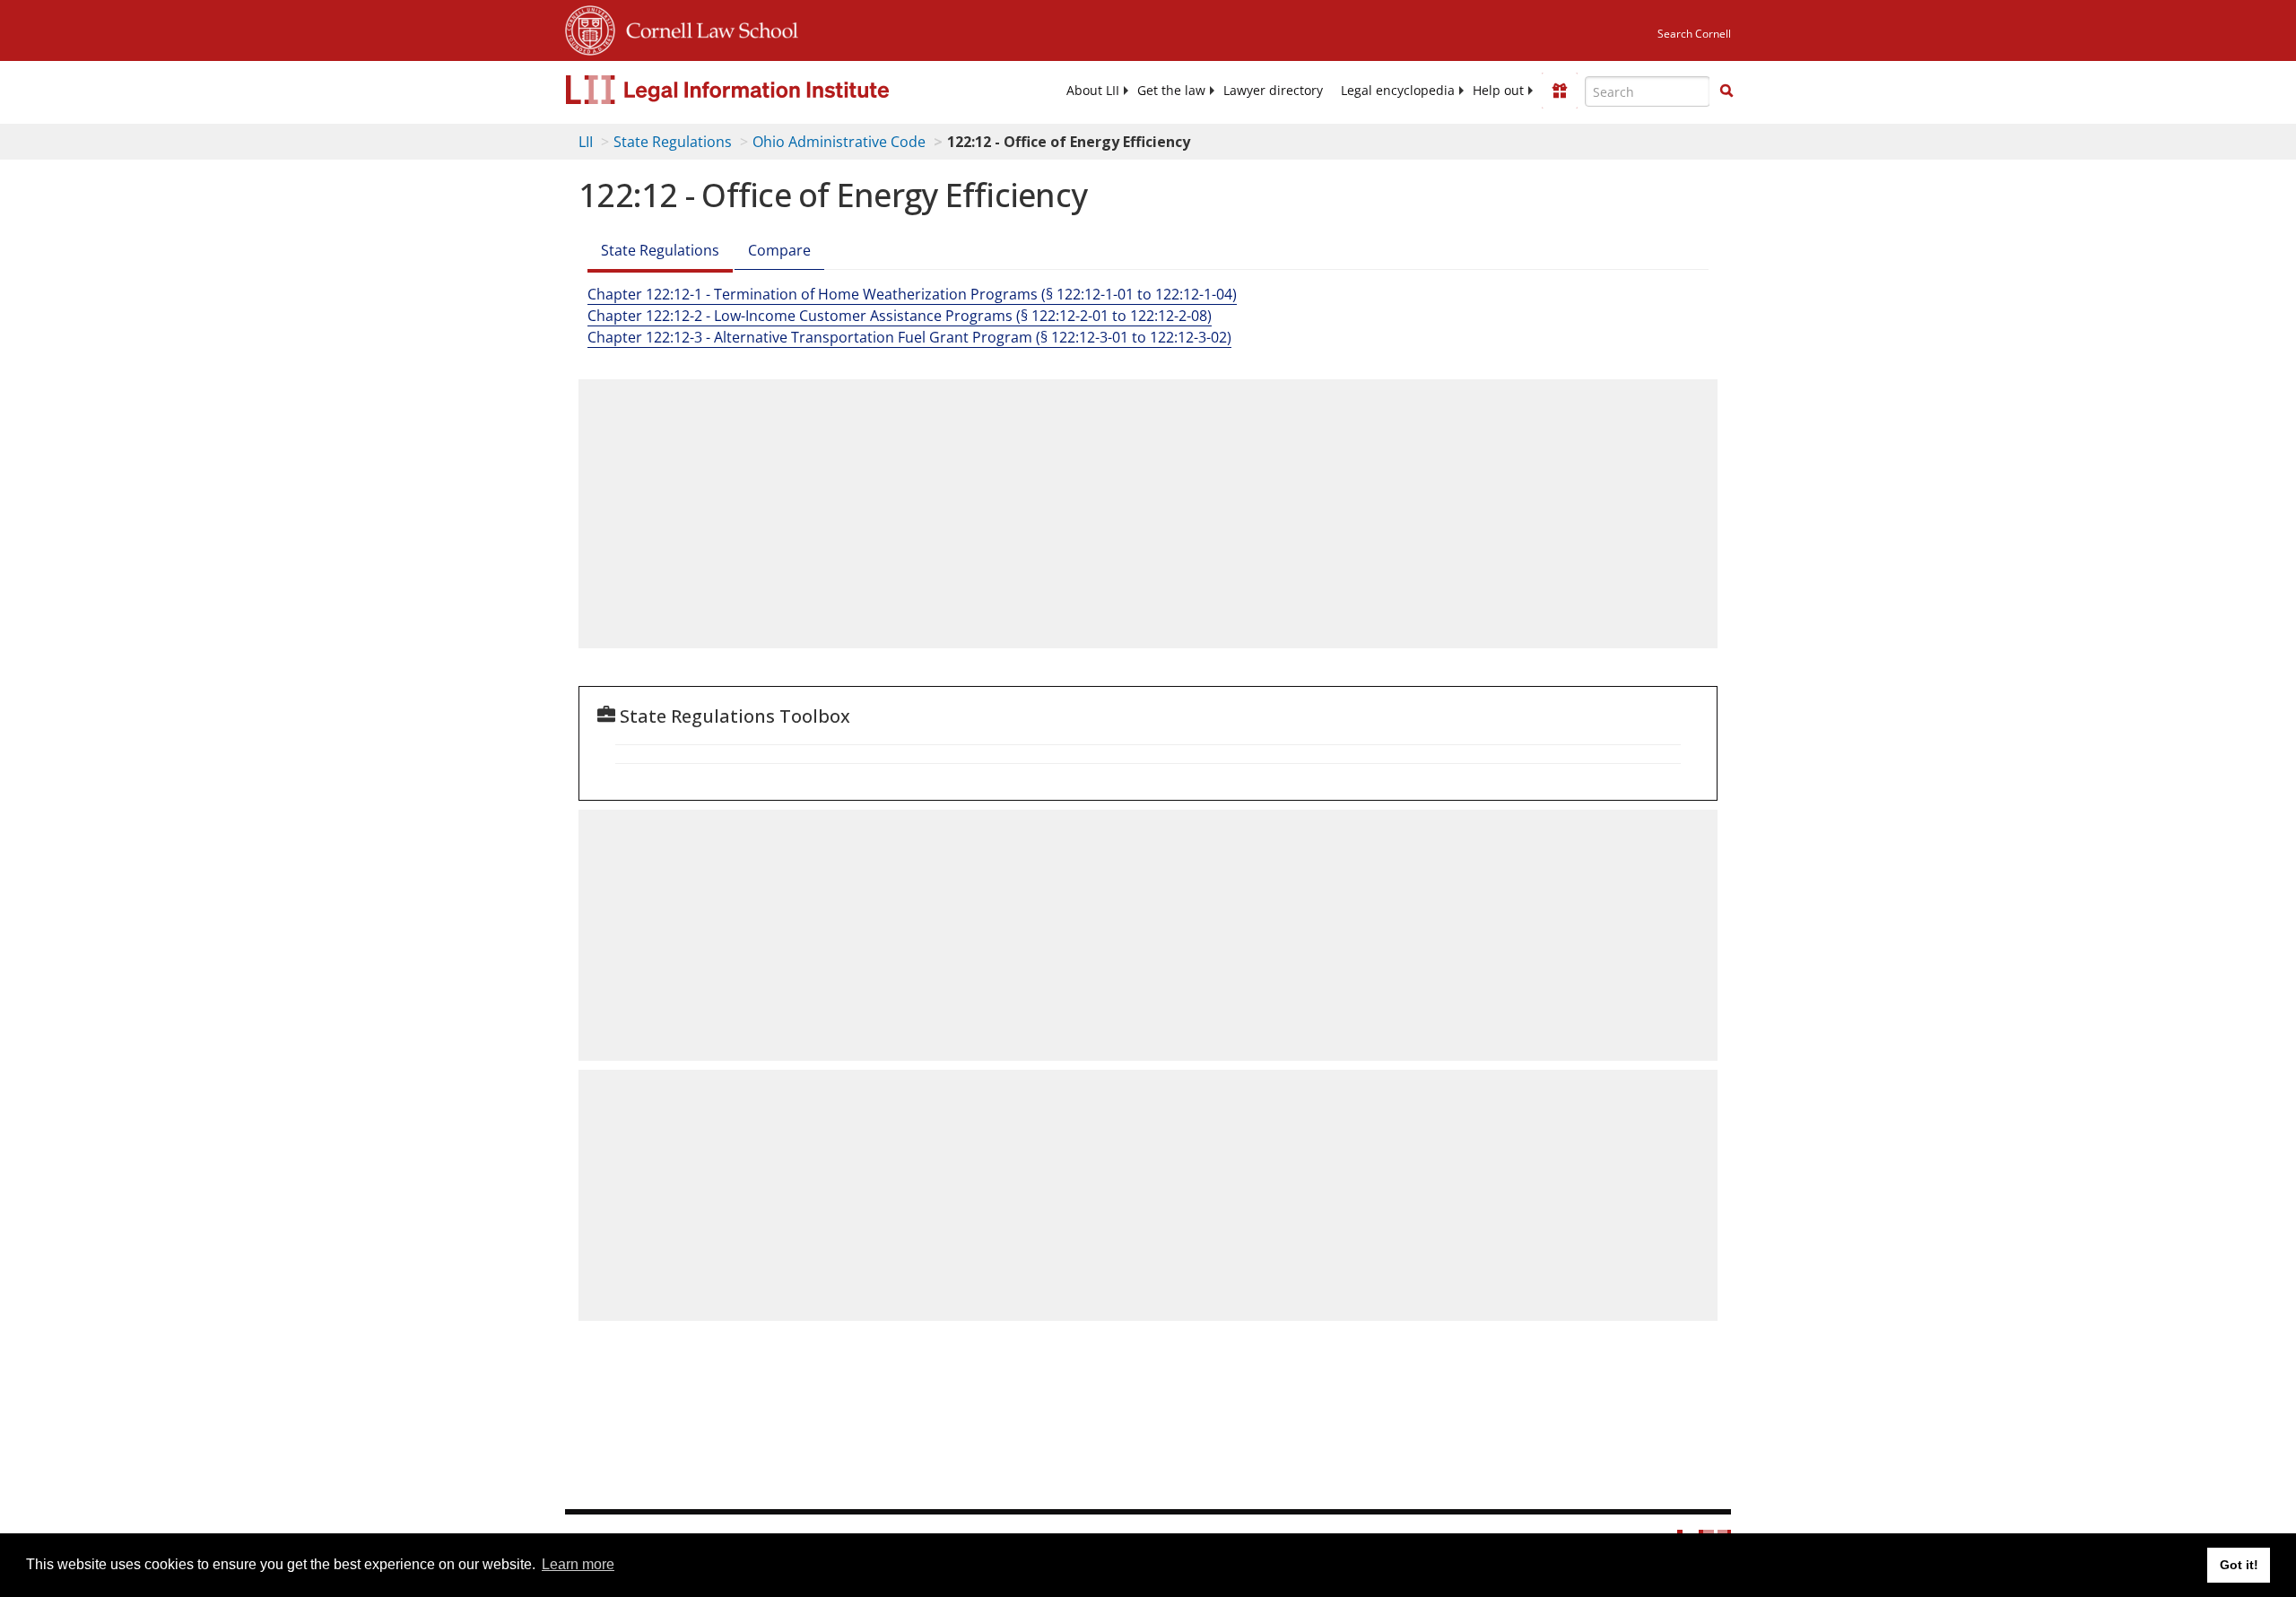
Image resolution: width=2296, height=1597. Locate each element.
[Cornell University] (590, 28)
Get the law (1171, 91)
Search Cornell (1694, 34)
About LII (1093, 91)
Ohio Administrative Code (839, 142)
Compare (779, 250)
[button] (1726, 91)
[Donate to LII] (1560, 91)
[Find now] (1726, 91)
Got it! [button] (2239, 1565)
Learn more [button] (578, 1564)
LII (586, 142)
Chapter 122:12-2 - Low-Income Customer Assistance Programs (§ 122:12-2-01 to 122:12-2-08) (900, 316)
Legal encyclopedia (1398, 91)
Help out (1498, 91)
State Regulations (673, 142)
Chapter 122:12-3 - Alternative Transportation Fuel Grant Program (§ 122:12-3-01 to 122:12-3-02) (909, 337)
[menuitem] (1093, 91)
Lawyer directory (1273, 91)
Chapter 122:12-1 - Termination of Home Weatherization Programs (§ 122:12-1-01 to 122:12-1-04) (912, 294)
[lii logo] (767, 90)
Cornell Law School (707, 28)
